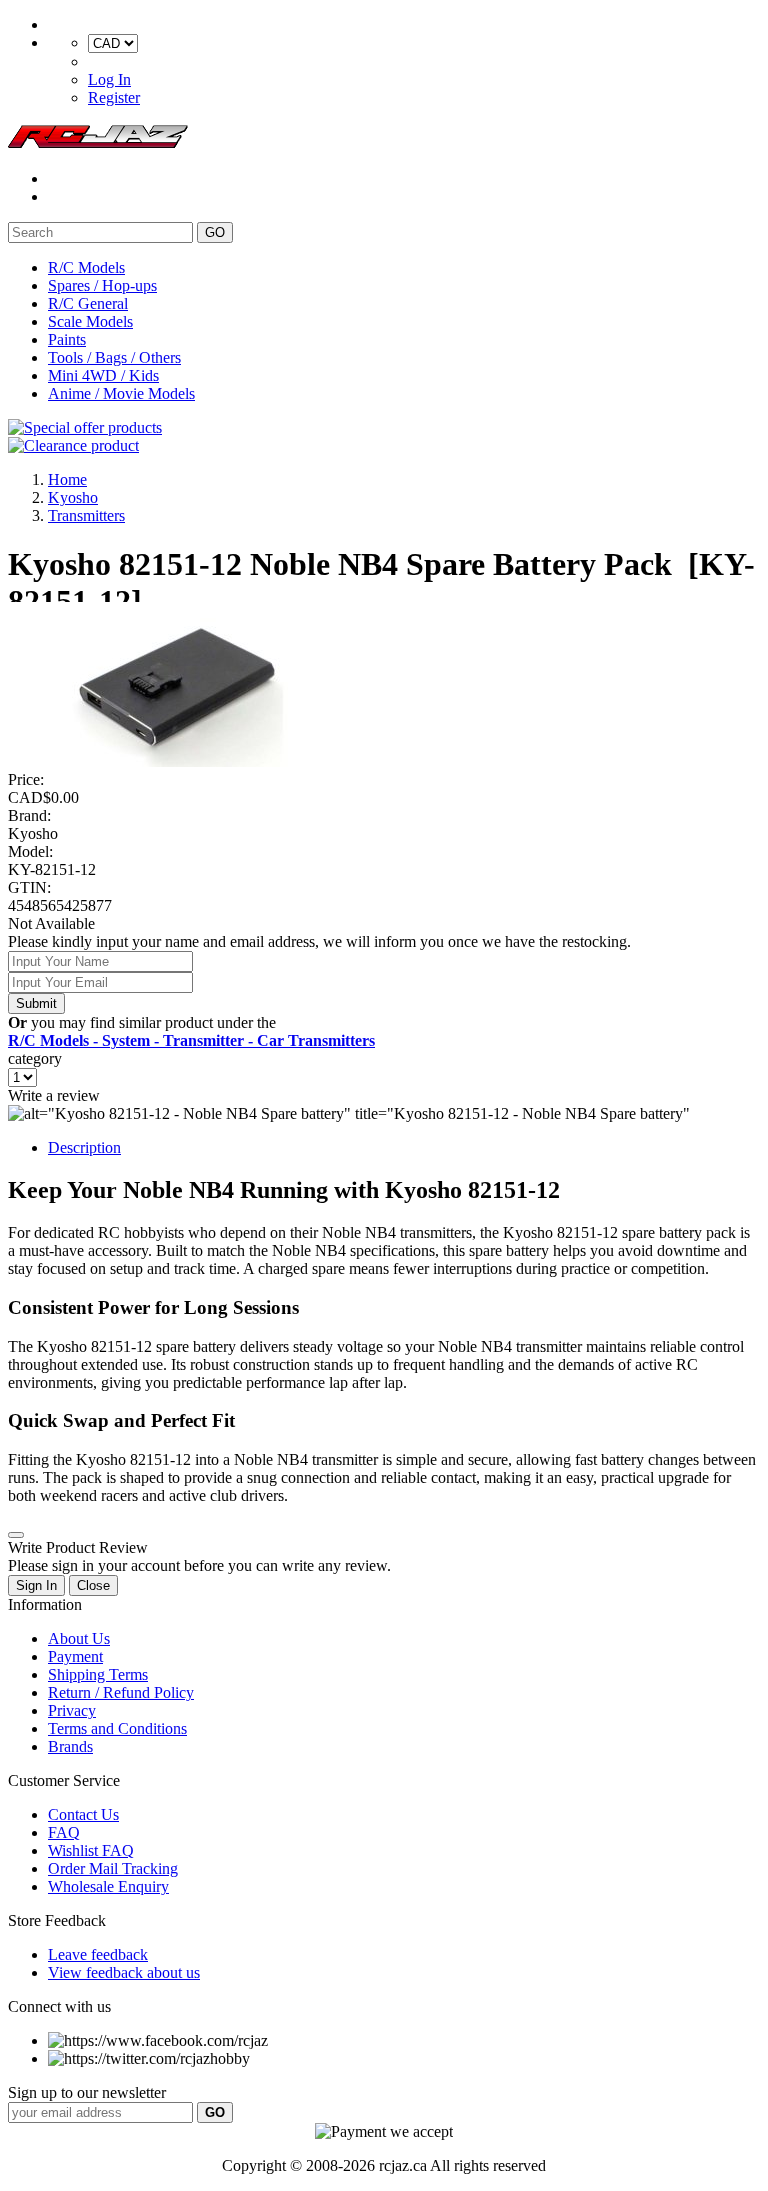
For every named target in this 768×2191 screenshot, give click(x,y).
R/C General (88, 303)
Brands (70, 1746)
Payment (75, 1656)
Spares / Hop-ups (102, 285)
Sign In (36, 1585)
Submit (36, 1003)
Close (93, 1585)
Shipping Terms (98, 1674)
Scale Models (90, 321)
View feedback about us (124, 1972)
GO (215, 232)
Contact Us (83, 1814)
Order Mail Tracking (113, 1868)
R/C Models (86, 267)
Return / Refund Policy (121, 1692)
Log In (109, 79)
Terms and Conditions (117, 1728)
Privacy (72, 1710)
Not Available (51, 923)
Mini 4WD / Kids (103, 375)
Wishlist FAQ (91, 1850)
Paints (67, 339)
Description (84, 1147)
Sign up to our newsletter (87, 2092)
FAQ (64, 1832)
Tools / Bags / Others (114, 357)
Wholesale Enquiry (108, 1886)
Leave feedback (98, 1954)
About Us (79, 1638)
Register (114, 97)
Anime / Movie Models (121, 393)
